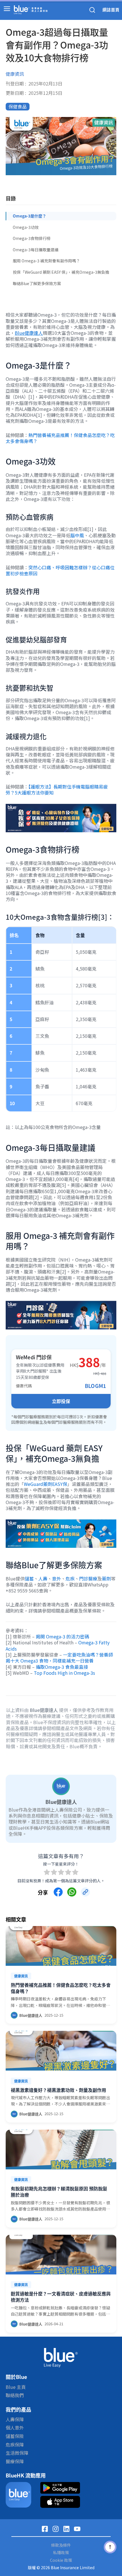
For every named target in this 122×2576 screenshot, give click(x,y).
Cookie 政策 (61, 2560)
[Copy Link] (85, 1892)
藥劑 (106, 1578)
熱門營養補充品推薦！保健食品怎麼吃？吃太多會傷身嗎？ (60, 438)
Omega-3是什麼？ (30, 216)
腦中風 (77, 535)
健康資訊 (15, 74)
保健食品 (18, 106)
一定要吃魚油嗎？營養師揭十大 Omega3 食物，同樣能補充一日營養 (59, 1658)
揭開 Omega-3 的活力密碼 (62, 1636)
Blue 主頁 (16, 2387)
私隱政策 (61, 2553)
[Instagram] (56, 2529)
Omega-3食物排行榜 (32, 238)
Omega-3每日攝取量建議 (36, 250)
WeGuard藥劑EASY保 (46, 1484)
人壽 (43, 1578)
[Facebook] (45, 2529)
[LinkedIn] (66, 2529)
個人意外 (15, 2427)
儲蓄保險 (15, 2436)
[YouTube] (77, 2529)
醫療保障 (15, 2461)
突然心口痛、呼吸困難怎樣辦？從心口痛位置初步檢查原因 (60, 570)
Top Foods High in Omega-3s (64, 1673)
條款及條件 (61, 2545)
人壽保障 (15, 2419)
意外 (56, 1578)
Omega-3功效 (26, 227)
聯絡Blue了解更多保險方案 (37, 283)
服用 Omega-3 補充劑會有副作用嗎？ (46, 261)
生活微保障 (17, 2453)
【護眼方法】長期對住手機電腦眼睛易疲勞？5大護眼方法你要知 (57, 790)
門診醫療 (88, 1578)
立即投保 (61, 1401)
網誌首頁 (111, 10)
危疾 (70, 1578)
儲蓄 (29, 1578)
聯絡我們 (15, 2395)
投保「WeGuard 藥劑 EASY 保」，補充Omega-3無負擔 (61, 272)
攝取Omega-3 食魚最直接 (62, 1667)
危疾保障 (15, 2445)
